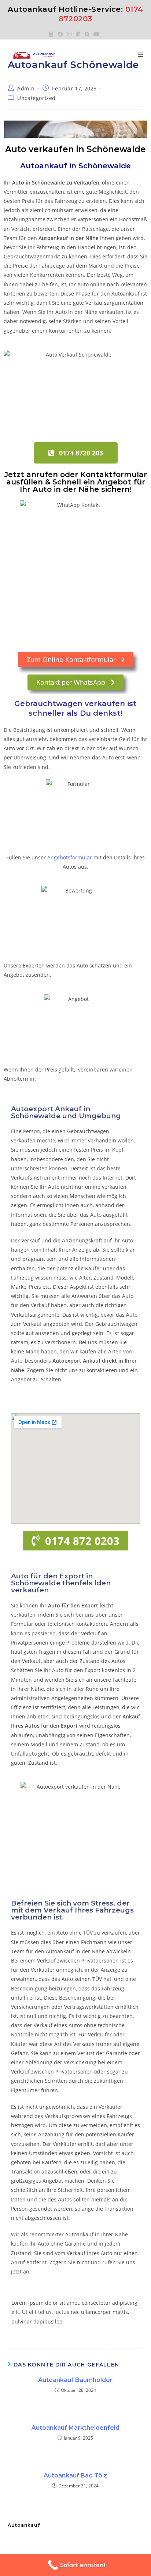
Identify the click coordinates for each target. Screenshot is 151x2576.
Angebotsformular (70, 857)
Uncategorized (36, 98)
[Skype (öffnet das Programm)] (87, 34)
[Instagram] (69, 34)
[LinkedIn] (78, 34)
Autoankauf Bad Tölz (75, 2475)
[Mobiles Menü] (141, 55)
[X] (52, 34)
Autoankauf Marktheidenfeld (75, 2428)
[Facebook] (60, 34)
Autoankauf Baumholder (75, 2380)
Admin (26, 88)
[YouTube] (96, 34)
